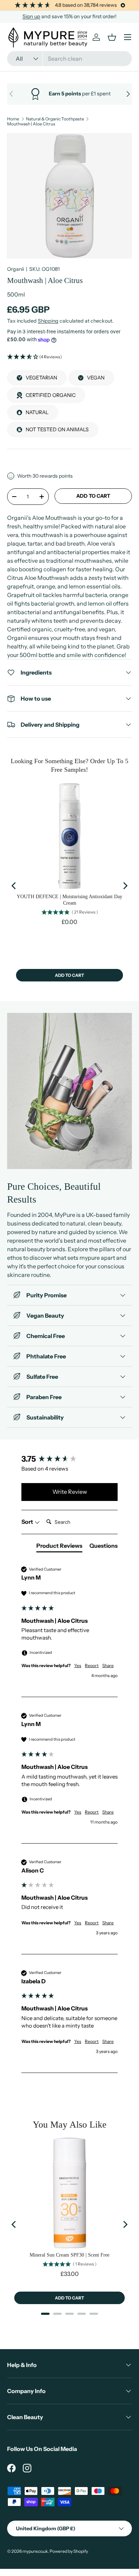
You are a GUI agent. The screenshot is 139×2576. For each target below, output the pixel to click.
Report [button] (92, 1665)
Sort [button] (28, 1522)
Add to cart (93, 496)
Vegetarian (41, 378)
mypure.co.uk (35, 2551)
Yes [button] (78, 1665)
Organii (16, 269)
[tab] (59, 1547)
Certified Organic (51, 395)
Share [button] (108, 1665)
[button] (69, 357)
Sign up (31, 16)
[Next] (125, 886)
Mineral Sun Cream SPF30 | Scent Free (69, 2255)
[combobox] (69, 59)
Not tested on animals (57, 429)
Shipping (48, 321)
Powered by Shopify (69, 2551)
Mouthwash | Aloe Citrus (31, 124)
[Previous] (14, 886)
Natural (37, 412)
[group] (69, 1459)
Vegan (96, 378)
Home (13, 119)
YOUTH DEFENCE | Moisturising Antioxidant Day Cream (69, 900)
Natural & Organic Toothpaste (55, 119)
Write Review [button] (70, 1492)
